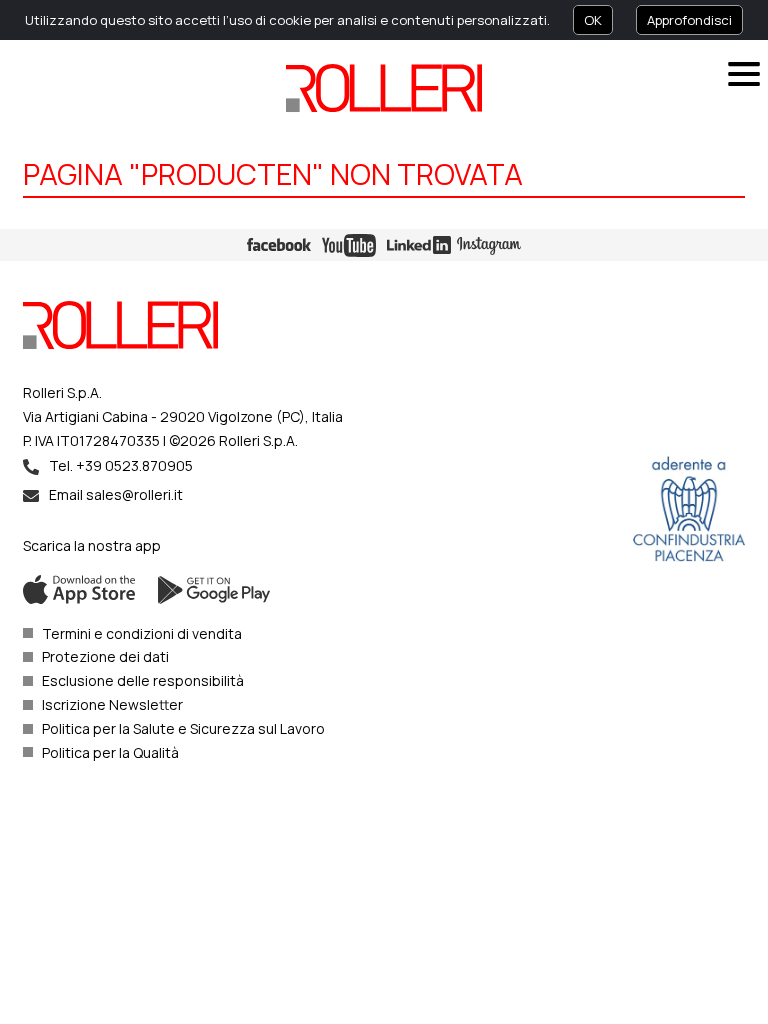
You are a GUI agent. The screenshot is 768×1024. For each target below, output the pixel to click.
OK (593, 20)
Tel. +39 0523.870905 (121, 465)
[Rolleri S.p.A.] (384, 88)
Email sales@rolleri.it (116, 494)
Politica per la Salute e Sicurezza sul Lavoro (183, 728)
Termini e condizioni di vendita (142, 633)
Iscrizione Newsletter (112, 704)
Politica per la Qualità (110, 752)
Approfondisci (689, 20)
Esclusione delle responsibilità (143, 680)
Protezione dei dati (105, 656)
